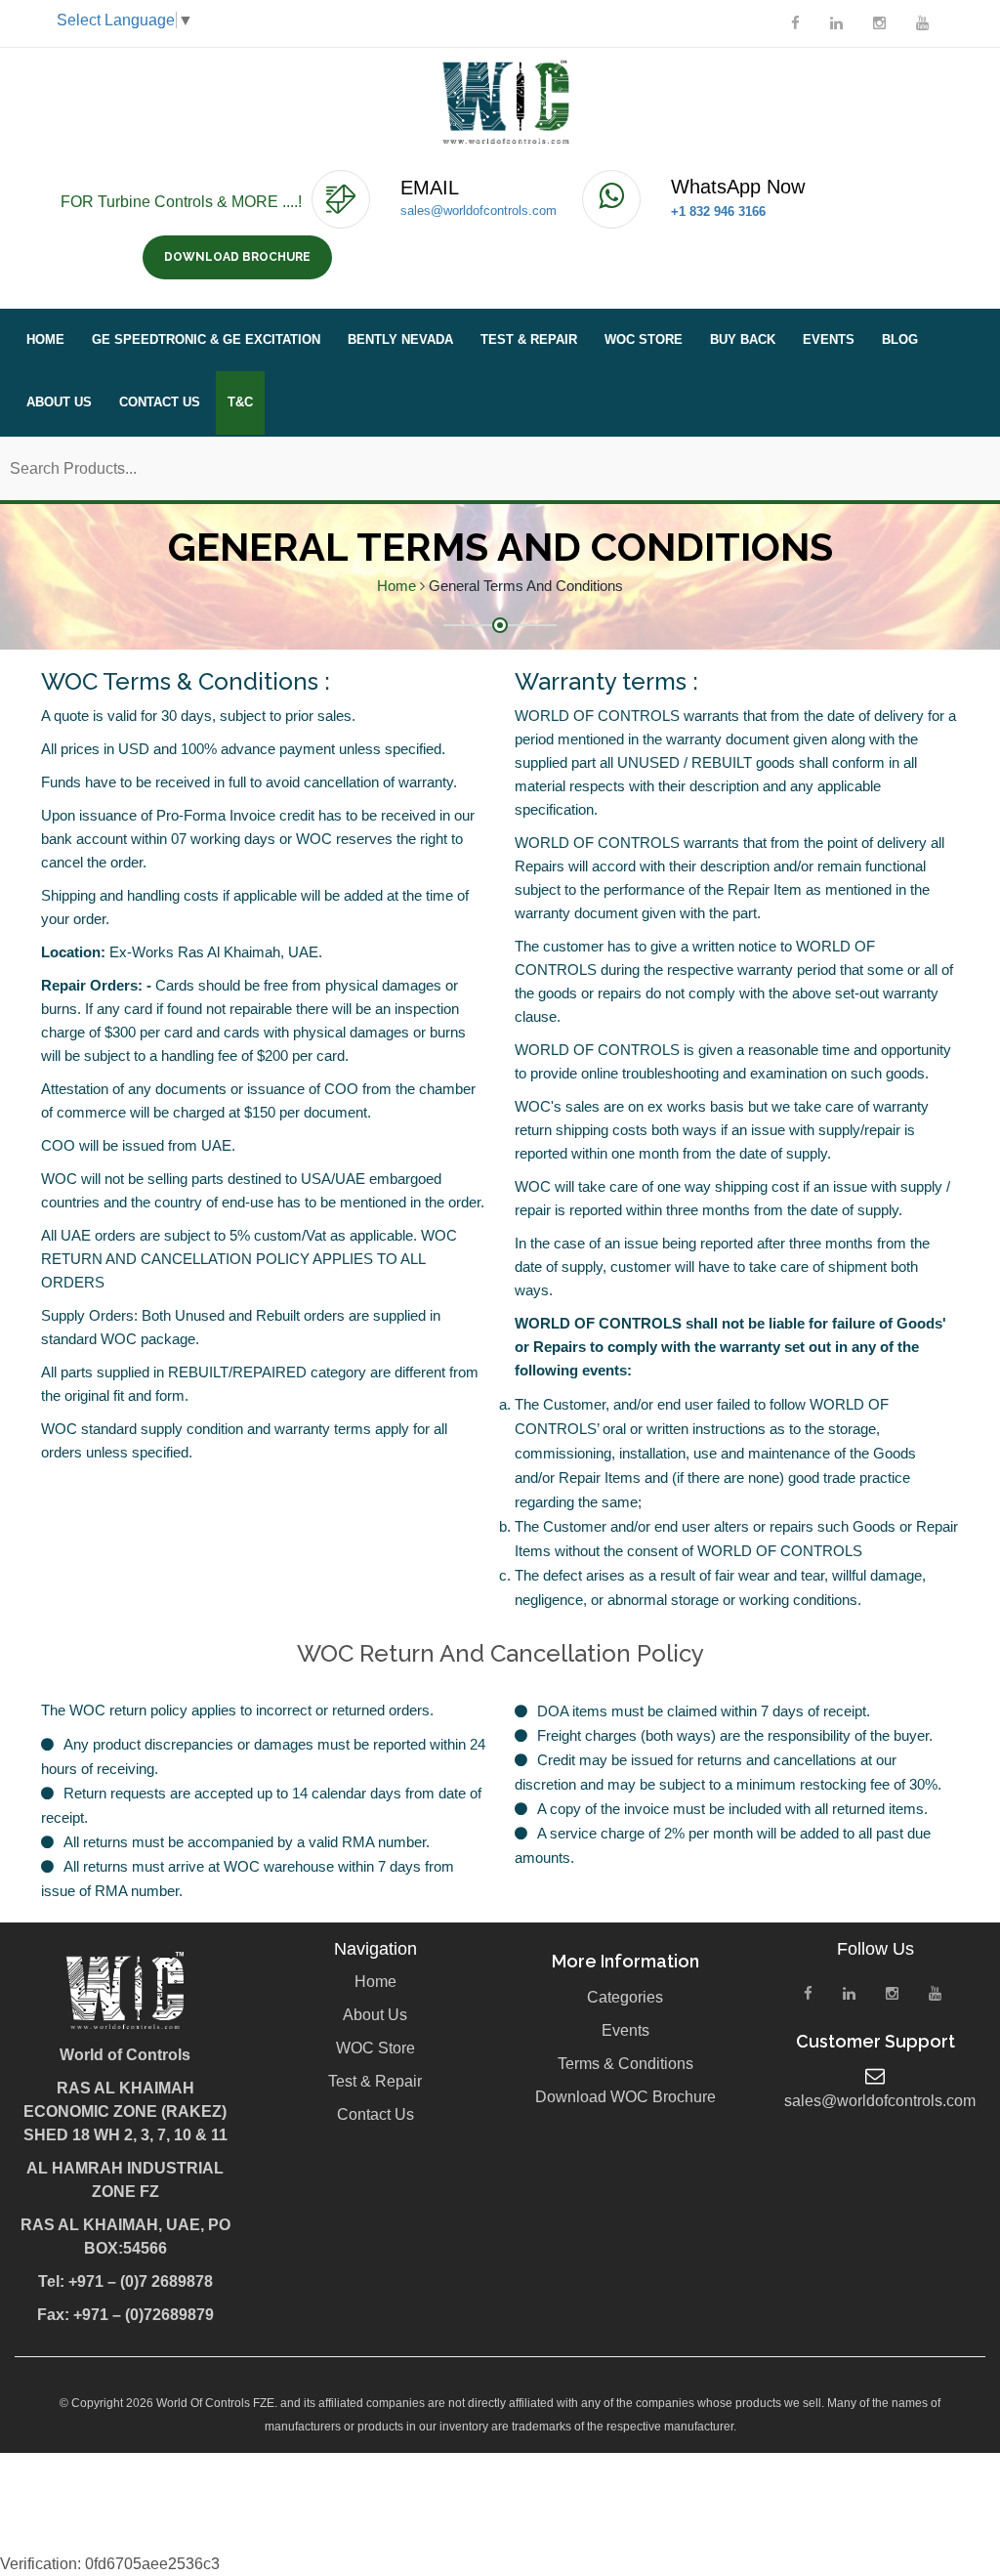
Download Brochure (237, 257)
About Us (59, 402)
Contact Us (160, 402)
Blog (900, 339)
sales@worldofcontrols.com (479, 211)
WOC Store (644, 339)
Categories (625, 1997)
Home (45, 339)
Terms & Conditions (625, 2064)
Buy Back (743, 339)
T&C (240, 402)
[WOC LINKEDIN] (836, 23)
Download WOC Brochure (625, 2097)
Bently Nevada (400, 339)
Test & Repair (529, 339)
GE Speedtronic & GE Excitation (206, 339)
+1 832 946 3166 (718, 211)
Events (829, 339)
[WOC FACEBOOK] (795, 23)
